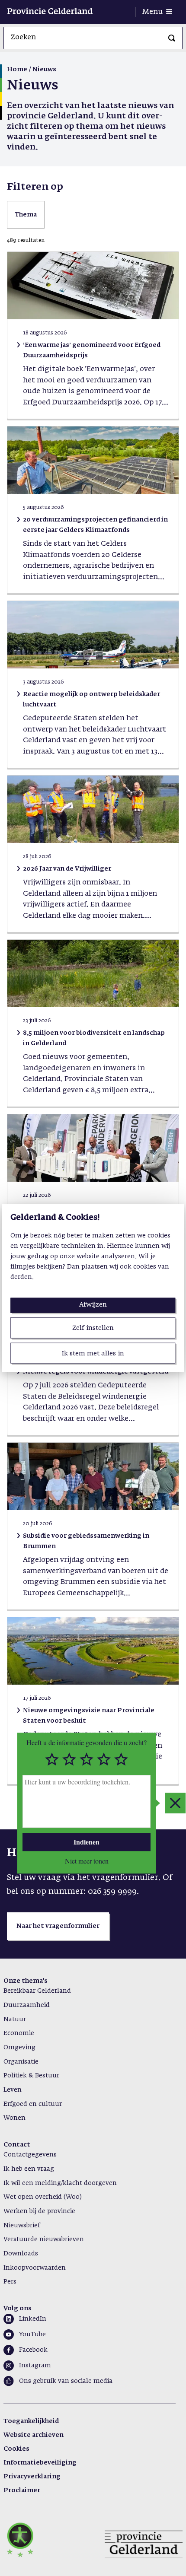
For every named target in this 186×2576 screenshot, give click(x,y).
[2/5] (69, 1760)
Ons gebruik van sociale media (66, 2381)
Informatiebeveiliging (40, 2463)
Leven (13, 2090)
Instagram (35, 2366)
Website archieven (34, 2435)
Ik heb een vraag (29, 2169)
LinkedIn (33, 2319)
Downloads (21, 2254)
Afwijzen (93, 1305)
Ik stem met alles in (93, 1353)
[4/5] (104, 1760)
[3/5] (87, 1760)
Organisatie (21, 2062)
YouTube (32, 2334)
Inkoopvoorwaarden (35, 2268)
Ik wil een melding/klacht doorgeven (60, 2183)
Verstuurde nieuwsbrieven (44, 2239)
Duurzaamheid (27, 2005)
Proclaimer (22, 2490)
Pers (10, 2282)
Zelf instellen (93, 1328)
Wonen (14, 2118)
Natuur (15, 2019)
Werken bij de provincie (39, 2211)
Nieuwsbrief (22, 2226)
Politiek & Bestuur (31, 2076)
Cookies (16, 2449)
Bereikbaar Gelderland (37, 1991)
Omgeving (19, 2048)
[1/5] (52, 1760)
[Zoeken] (172, 38)
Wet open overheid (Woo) (43, 2197)
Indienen (87, 1842)
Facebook (33, 2350)
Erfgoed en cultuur (33, 2104)
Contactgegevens (30, 2155)
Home (17, 70)
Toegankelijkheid (31, 2421)
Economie (19, 2033)
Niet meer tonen (87, 1861)
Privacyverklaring (32, 2477)
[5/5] (121, 1760)
